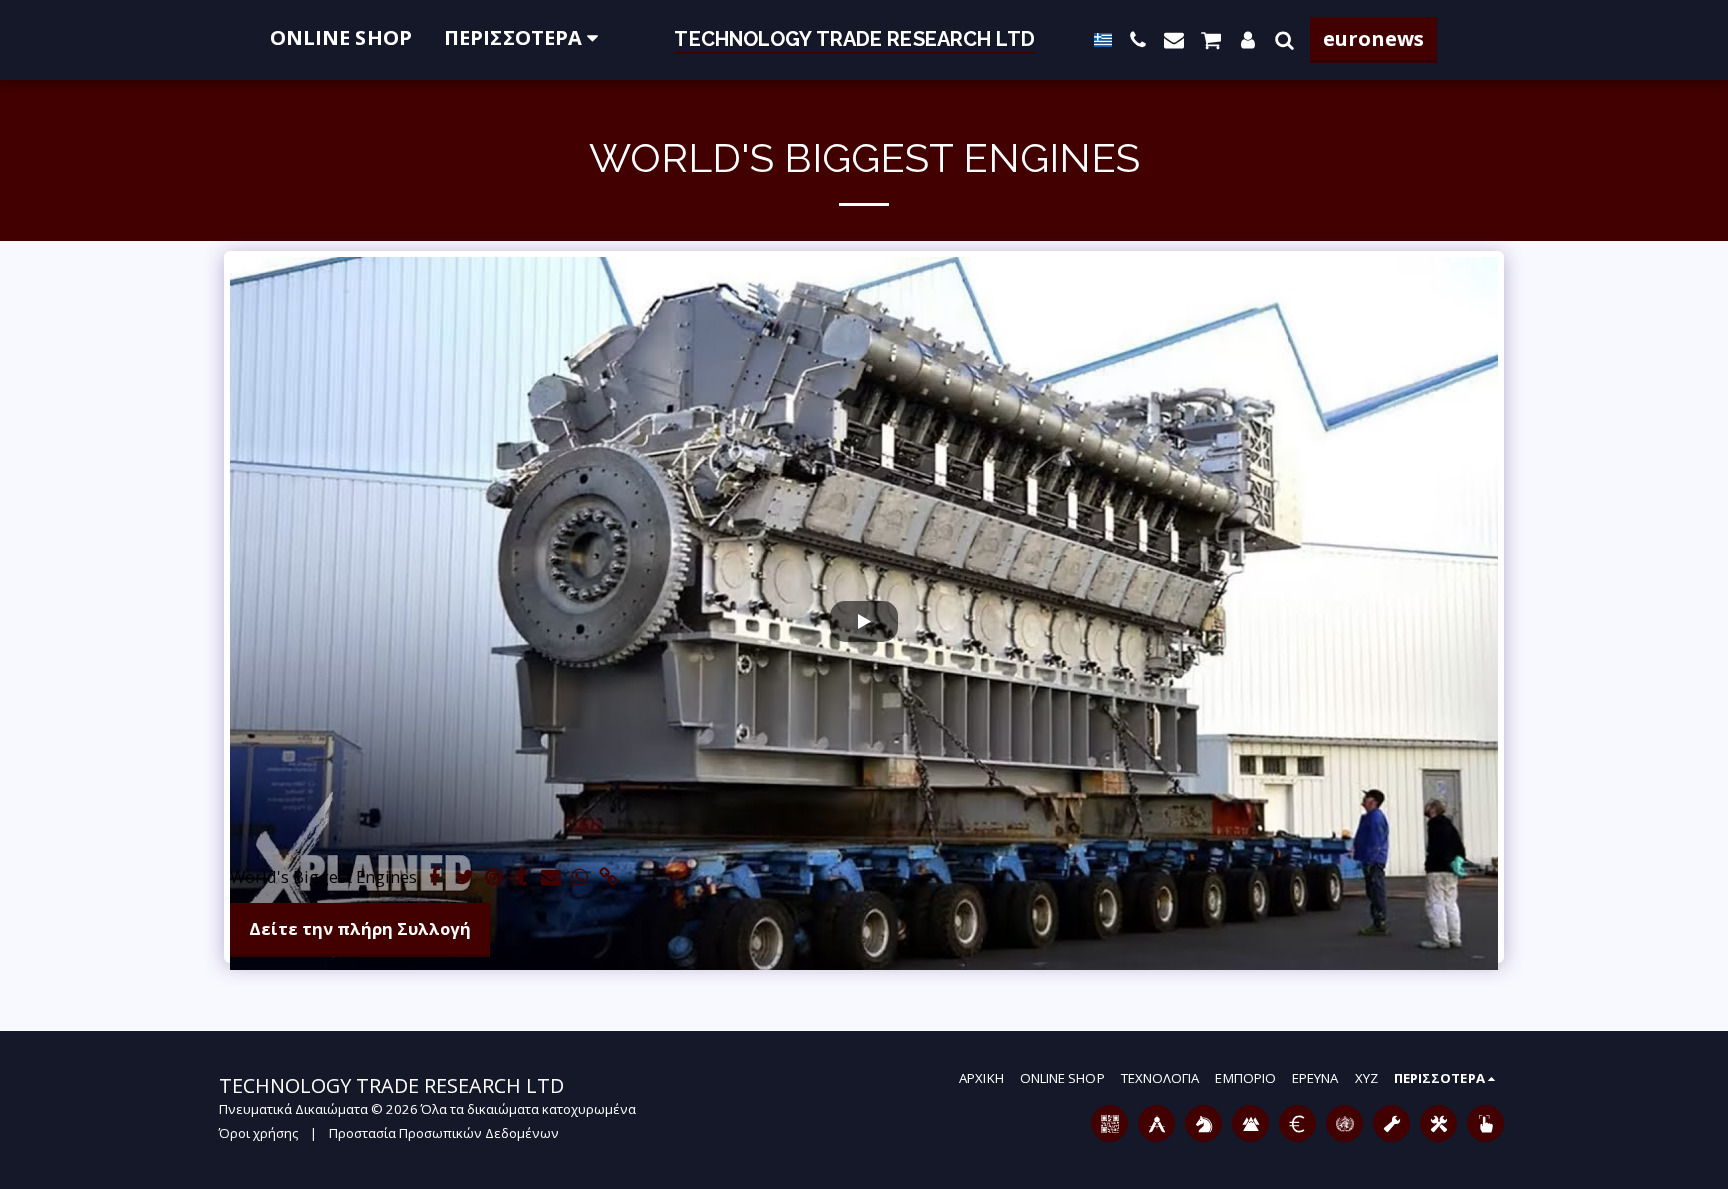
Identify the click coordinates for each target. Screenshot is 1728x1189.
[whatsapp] (580, 878)
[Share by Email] (551, 878)
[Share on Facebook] (435, 878)
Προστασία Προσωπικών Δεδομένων (444, 1133)
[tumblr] (522, 878)
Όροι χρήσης (258, 1133)
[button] (1138, 40)
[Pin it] (493, 878)
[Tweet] (464, 878)
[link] (608, 878)
